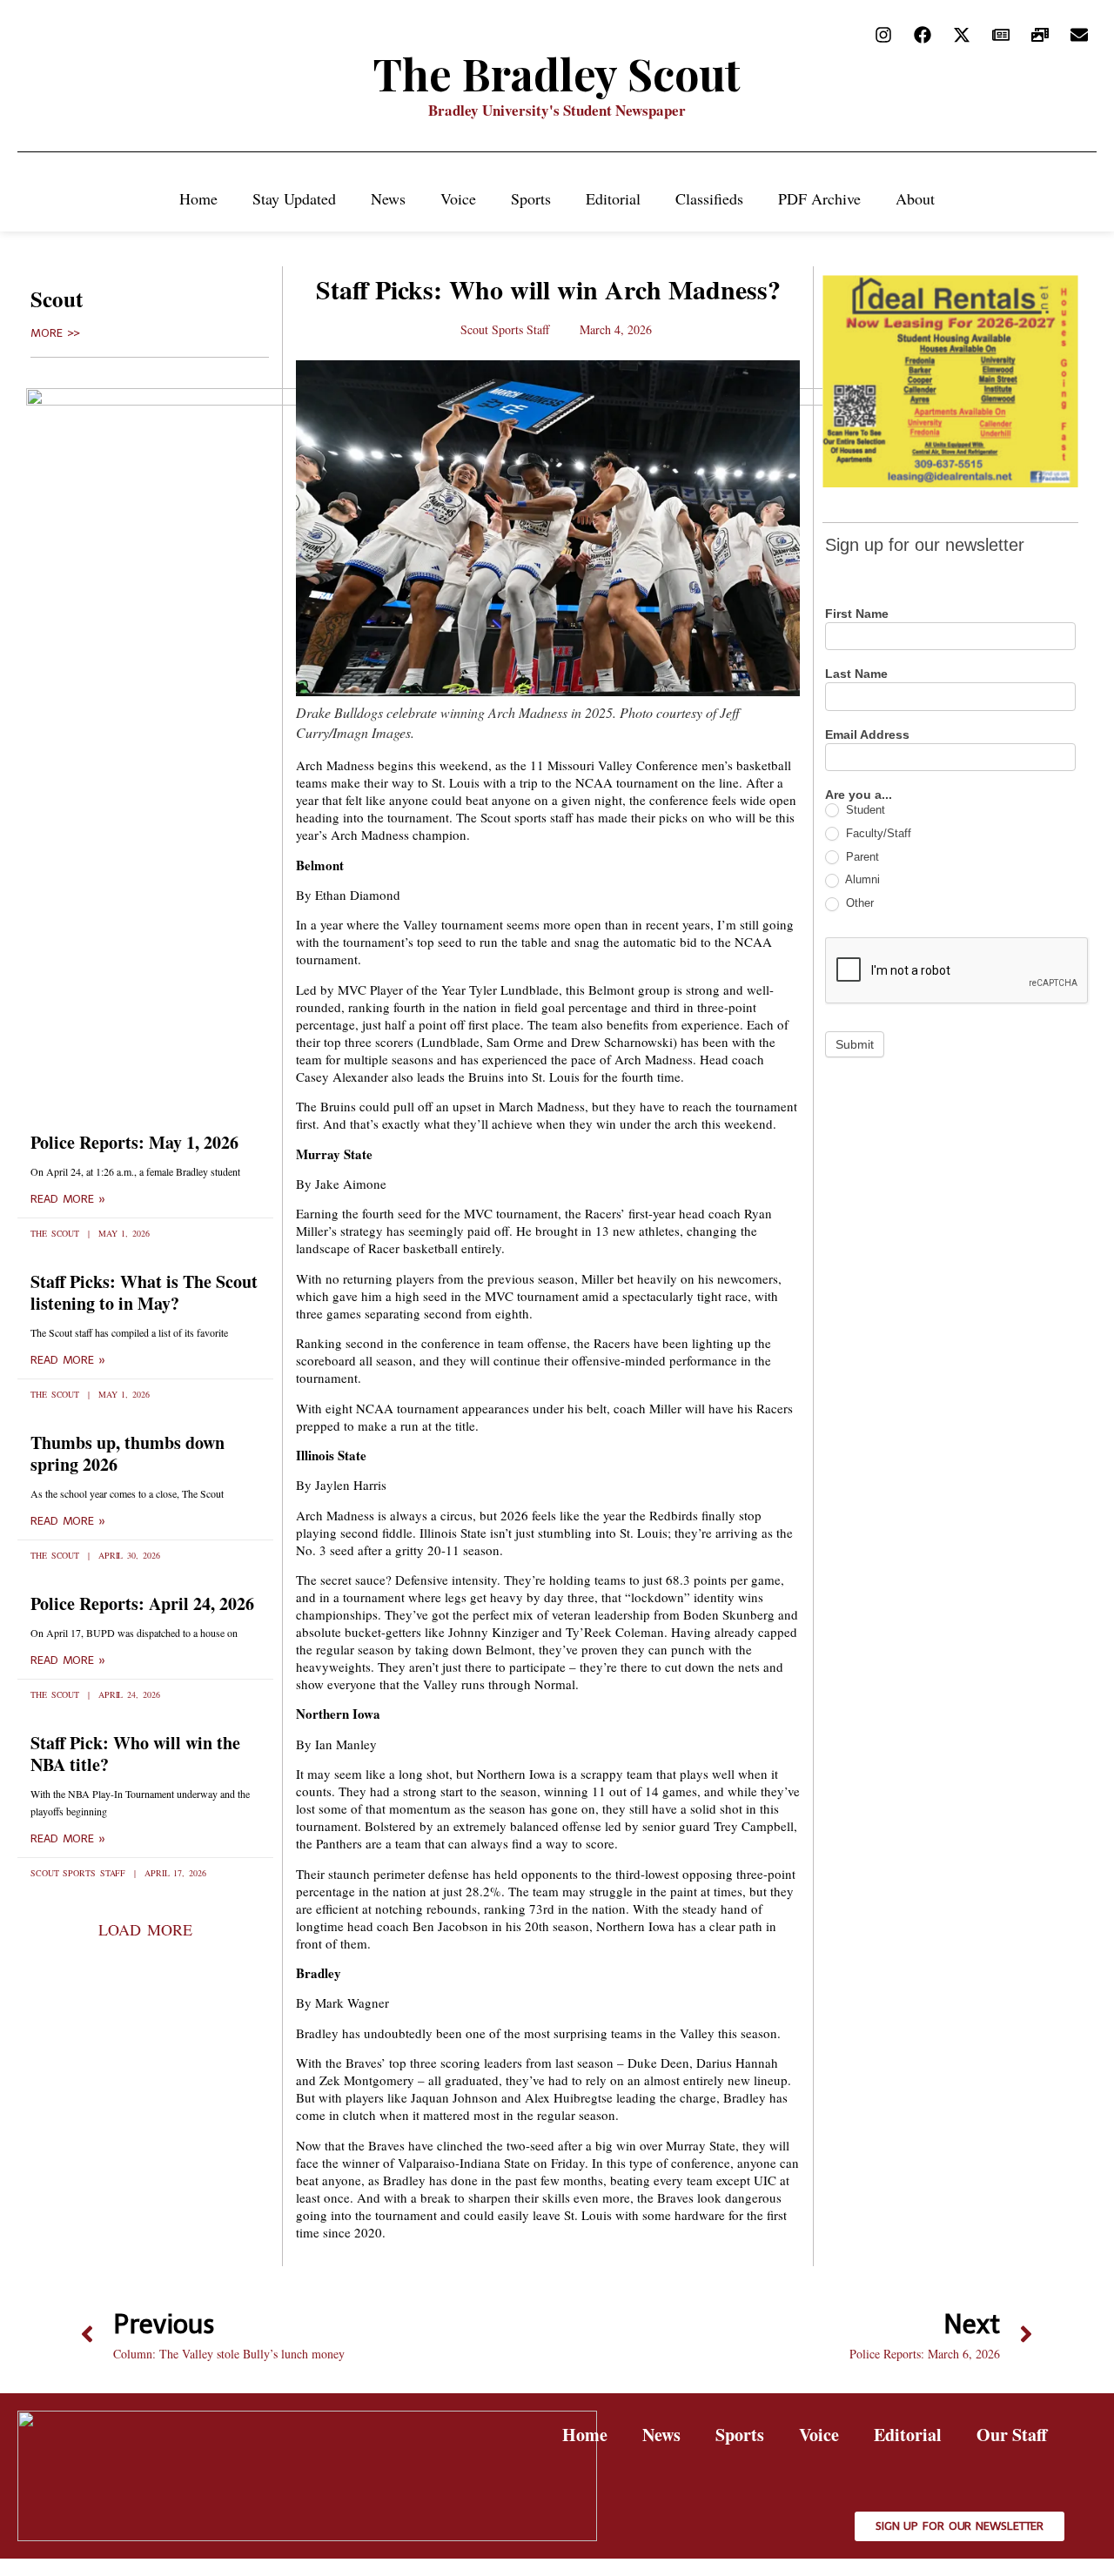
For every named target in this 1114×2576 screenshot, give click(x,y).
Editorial (613, 198)
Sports (531, 198)
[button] (145, 1929)
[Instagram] (883, 35)
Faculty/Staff (877, 833)
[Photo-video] (1040, 35)
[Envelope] (1079, 35)
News (388, 198)
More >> (55, 333)
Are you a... (859, 795)
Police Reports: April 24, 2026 (142, 1603)
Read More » (68, 1199)
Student (864, 810)
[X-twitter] (962, 35)
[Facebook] (923, 35)
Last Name (856, 674)
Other (858, 903)
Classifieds (709, 198)
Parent (861, 857)
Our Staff (1012, 2435)
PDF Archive (819, 198)
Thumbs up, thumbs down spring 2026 (128, 1453)
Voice (458, 198)
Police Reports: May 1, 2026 (134, 1142)
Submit (855, 1044)
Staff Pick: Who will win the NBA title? (135, 1754)
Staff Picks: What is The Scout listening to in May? (144, 1292)
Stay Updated (294, 198)
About (915, 198)
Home (198, 198)
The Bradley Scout (557, 74)
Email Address (867, 735)
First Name (857, 614)
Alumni (861, 879)
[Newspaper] (1001, 35)
